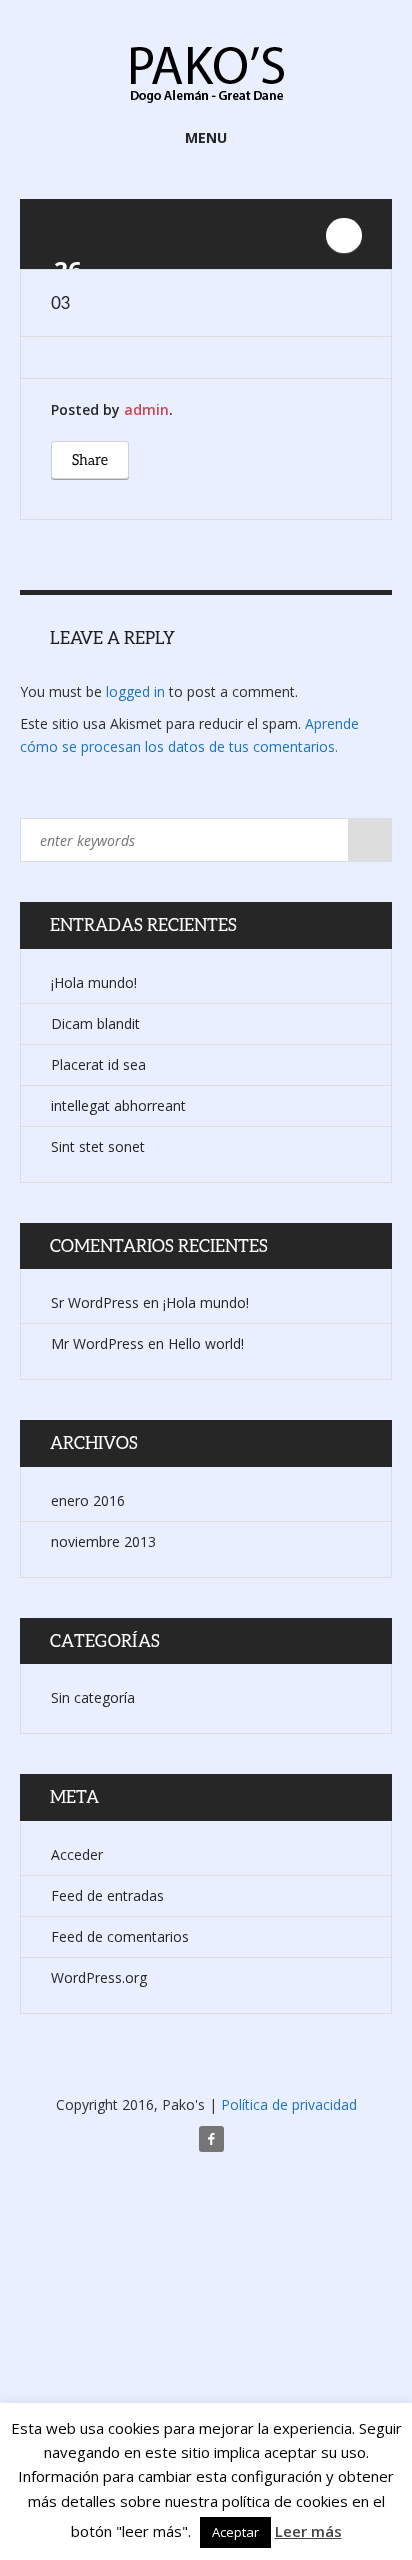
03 (60, 302)
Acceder (77, 1854)
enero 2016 (88, 1500)
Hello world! (206, 1343)
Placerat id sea (98, 1064)
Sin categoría (93, 1697)
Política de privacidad (289, 2104)
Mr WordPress (97, 1343)
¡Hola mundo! (94, 982)
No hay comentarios (344, 235)
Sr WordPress (95, 1302)
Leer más (308, 2531)
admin (146, 409)
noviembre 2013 (103, 1541)
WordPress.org (99, 1977)
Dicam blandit (95, 1023)
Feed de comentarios (120, 1936)
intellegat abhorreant (118, 1105)
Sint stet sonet (98, 1146)
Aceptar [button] (235, 2532)
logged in (135, 691)
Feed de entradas (107, 1895)
